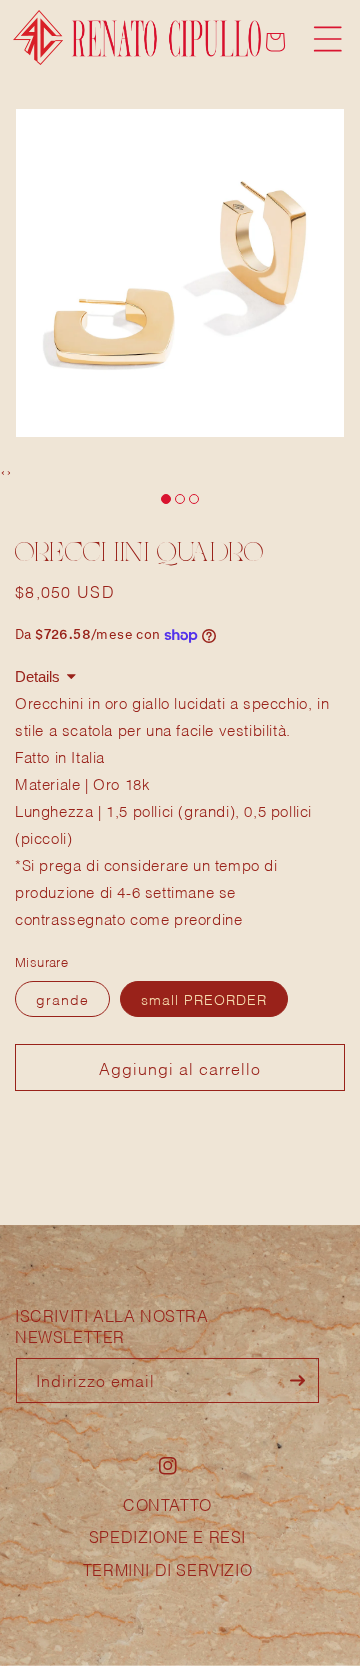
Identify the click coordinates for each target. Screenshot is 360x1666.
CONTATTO (167, 1503)
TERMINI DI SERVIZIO (167, 1568)
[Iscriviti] (297, 1380)
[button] (328, 39)
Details (37, 676)
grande (62, 998)
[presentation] (3, 470)
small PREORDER (204, 998)
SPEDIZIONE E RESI (167, 1535)
